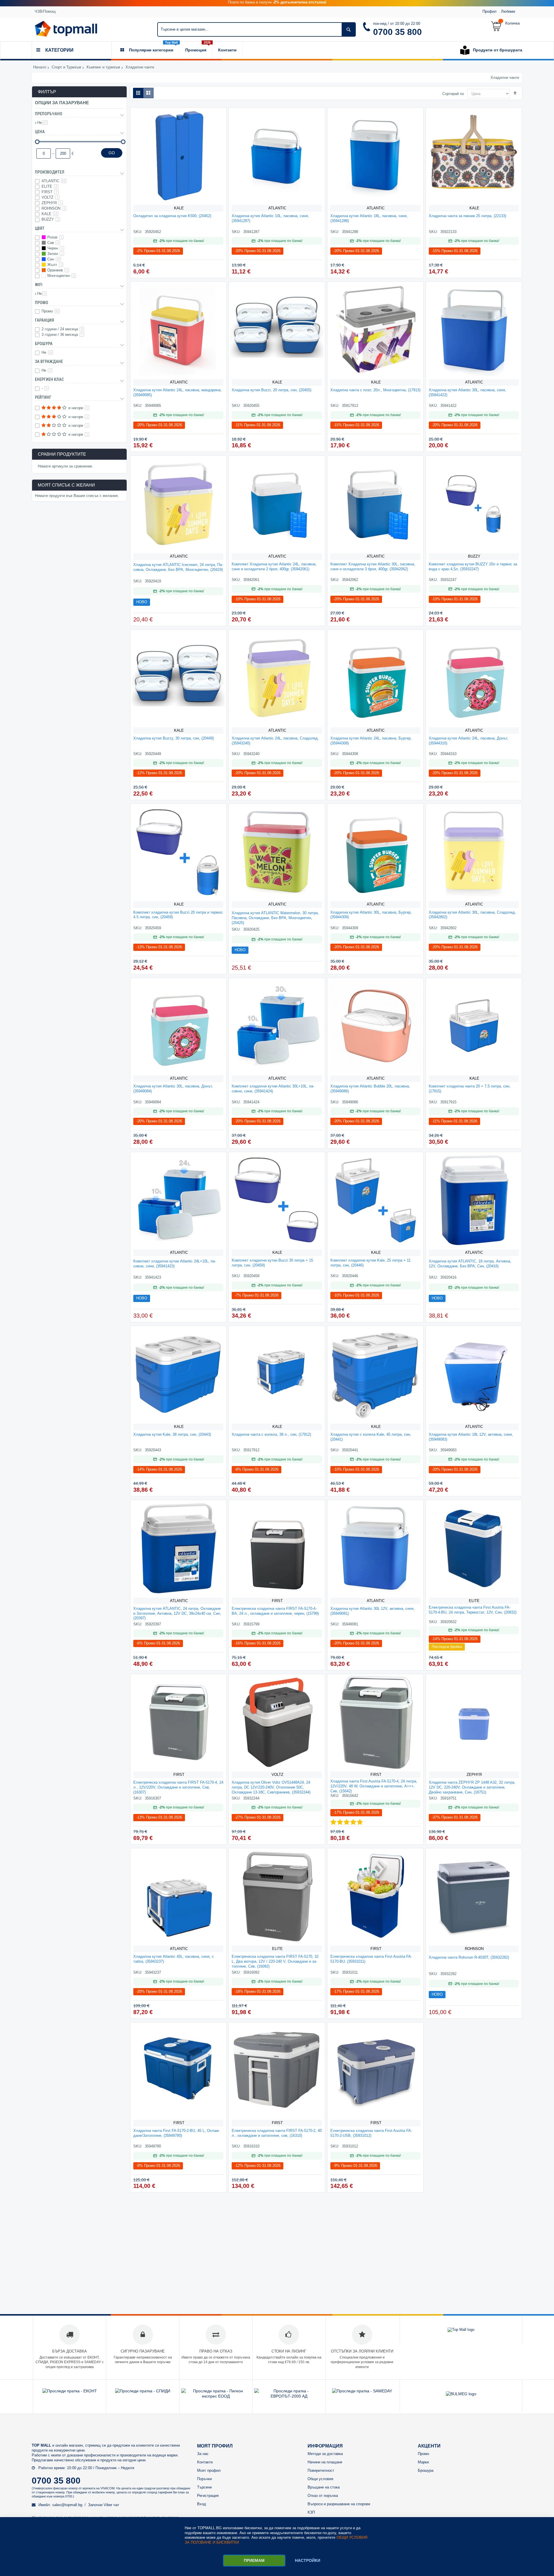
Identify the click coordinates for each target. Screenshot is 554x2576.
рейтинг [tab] (43, 397)
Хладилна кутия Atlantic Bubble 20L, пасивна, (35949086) (370, 1089)
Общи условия (320, 2479)
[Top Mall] (66, 29)
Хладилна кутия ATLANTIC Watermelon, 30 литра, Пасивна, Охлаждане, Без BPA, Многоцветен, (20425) (275, 918)
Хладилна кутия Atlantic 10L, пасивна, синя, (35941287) (270, 218)
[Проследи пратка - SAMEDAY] (362, 2391)
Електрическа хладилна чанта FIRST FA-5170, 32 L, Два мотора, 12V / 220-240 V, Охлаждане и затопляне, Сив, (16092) (275, 1961)
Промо (50, 311)
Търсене (204, 2487)
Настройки (308, 2560)
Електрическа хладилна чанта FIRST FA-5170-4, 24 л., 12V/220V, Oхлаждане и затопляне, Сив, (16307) (178, 1787)
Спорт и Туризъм (66, 67)
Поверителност (321, 2470)
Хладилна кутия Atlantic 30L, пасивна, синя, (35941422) (467, 392)
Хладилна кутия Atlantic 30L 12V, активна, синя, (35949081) (373, 1611)
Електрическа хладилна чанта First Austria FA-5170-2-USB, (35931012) (371, 2133)
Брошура (426, 2470)
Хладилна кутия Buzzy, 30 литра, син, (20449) (174, 738)
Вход (202, 2504)
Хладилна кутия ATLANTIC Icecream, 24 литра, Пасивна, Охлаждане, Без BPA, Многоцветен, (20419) (178, 567)
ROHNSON (474, 1949)
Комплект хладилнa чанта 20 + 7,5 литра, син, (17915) (470, 1089)
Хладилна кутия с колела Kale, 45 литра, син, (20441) (371, 1437)
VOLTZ (277, 1775)
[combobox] (257, 29)
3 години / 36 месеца (62, 335)
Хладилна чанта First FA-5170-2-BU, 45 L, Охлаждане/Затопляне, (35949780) (177, 2133)
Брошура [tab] (44, 344)
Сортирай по (453, 94)
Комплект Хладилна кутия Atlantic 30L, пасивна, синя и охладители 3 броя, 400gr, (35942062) (373, 567)
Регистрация (208, 2496)
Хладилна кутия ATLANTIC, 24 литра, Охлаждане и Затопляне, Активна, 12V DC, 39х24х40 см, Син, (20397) (177, 1613)
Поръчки (204, 2479)
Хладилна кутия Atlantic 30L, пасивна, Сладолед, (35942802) (472, 915)
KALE (179, 208)
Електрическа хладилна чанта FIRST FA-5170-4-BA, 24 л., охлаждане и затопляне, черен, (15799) (275, 1611)
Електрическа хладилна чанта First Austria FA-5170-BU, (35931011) (371, 1959)
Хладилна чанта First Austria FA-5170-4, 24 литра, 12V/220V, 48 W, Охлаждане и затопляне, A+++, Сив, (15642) (374, 1786)
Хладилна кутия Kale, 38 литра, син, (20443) (172, 1434)
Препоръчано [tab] (49, 114)
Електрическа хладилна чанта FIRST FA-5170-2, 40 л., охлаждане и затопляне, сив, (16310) (277, 2133)
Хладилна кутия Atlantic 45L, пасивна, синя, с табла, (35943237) (174, 1959)
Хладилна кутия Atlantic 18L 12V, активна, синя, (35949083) (471, 1437)
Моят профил (209, 2470)
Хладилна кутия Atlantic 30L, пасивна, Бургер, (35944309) (371, 915)
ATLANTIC (277, 208)
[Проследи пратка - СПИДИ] (143, 2391)
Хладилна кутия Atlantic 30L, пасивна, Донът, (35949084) (173, 1089)
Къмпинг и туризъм (103, 67)
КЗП (311, 2512)
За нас (203, 2454)
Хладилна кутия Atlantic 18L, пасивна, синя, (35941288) (369, 218)
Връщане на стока (324, 2487)
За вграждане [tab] (49, 362)
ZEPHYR (474, 1775)
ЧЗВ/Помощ (45, 11)
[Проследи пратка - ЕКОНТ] (70, 2391)
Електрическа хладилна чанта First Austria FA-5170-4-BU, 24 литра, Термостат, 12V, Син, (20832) (473, 1610)
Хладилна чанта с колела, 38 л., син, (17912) (271, 1434)
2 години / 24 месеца (62, 329)
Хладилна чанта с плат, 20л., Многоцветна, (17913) (375, 390)
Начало (40, 67)
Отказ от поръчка (323, 2496)
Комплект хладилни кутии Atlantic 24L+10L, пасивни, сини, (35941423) (175, 1264)
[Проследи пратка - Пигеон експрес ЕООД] (216, 2396)
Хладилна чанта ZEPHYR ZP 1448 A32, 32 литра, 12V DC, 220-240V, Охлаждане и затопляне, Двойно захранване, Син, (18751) (472, 1787)
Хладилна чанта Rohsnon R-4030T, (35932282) (469, 1957)
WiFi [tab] (39, 285)
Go (112, 153)
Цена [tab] (40, 132)
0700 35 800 (397, 32)
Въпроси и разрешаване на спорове (339, 2504)
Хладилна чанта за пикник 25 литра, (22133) (467, 216)
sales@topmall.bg (67, 2505)
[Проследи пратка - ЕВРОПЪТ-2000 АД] (289, 2396)
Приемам (254, 2560)
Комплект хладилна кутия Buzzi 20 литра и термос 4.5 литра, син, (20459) (178, 915)
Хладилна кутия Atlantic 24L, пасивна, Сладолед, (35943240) (275, 741)
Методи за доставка (325, 2454)
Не (42, 123)
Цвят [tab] (40, 228)
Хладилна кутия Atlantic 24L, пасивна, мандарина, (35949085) (177, 392)
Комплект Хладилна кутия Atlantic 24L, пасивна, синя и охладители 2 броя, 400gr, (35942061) (274, 567)
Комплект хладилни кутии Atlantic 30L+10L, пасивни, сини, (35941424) (273, 1089)
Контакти (205, 2462)
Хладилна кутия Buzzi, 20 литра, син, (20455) (272, 390)
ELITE (474, 1601)
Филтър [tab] (47, 92)
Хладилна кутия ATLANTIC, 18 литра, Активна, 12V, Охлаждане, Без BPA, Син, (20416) (470, 1264)
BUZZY (474, 556)
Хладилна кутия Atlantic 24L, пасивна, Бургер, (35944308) (371, 741)
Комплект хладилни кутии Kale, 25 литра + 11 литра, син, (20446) (370, 1263)
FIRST (277, 1601)
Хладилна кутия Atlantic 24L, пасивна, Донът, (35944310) (469, 741)
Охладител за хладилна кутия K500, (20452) (172, 216)
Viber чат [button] (111, 2505)
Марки (423, 2462)
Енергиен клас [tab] (49, 379)
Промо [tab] (42, 303)
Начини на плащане (325, 2462)
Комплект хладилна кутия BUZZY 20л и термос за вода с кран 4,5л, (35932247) (473, 567)
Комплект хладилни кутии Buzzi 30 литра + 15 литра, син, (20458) (272, 1263)
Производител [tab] (50, 172)
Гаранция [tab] (44, 320)
